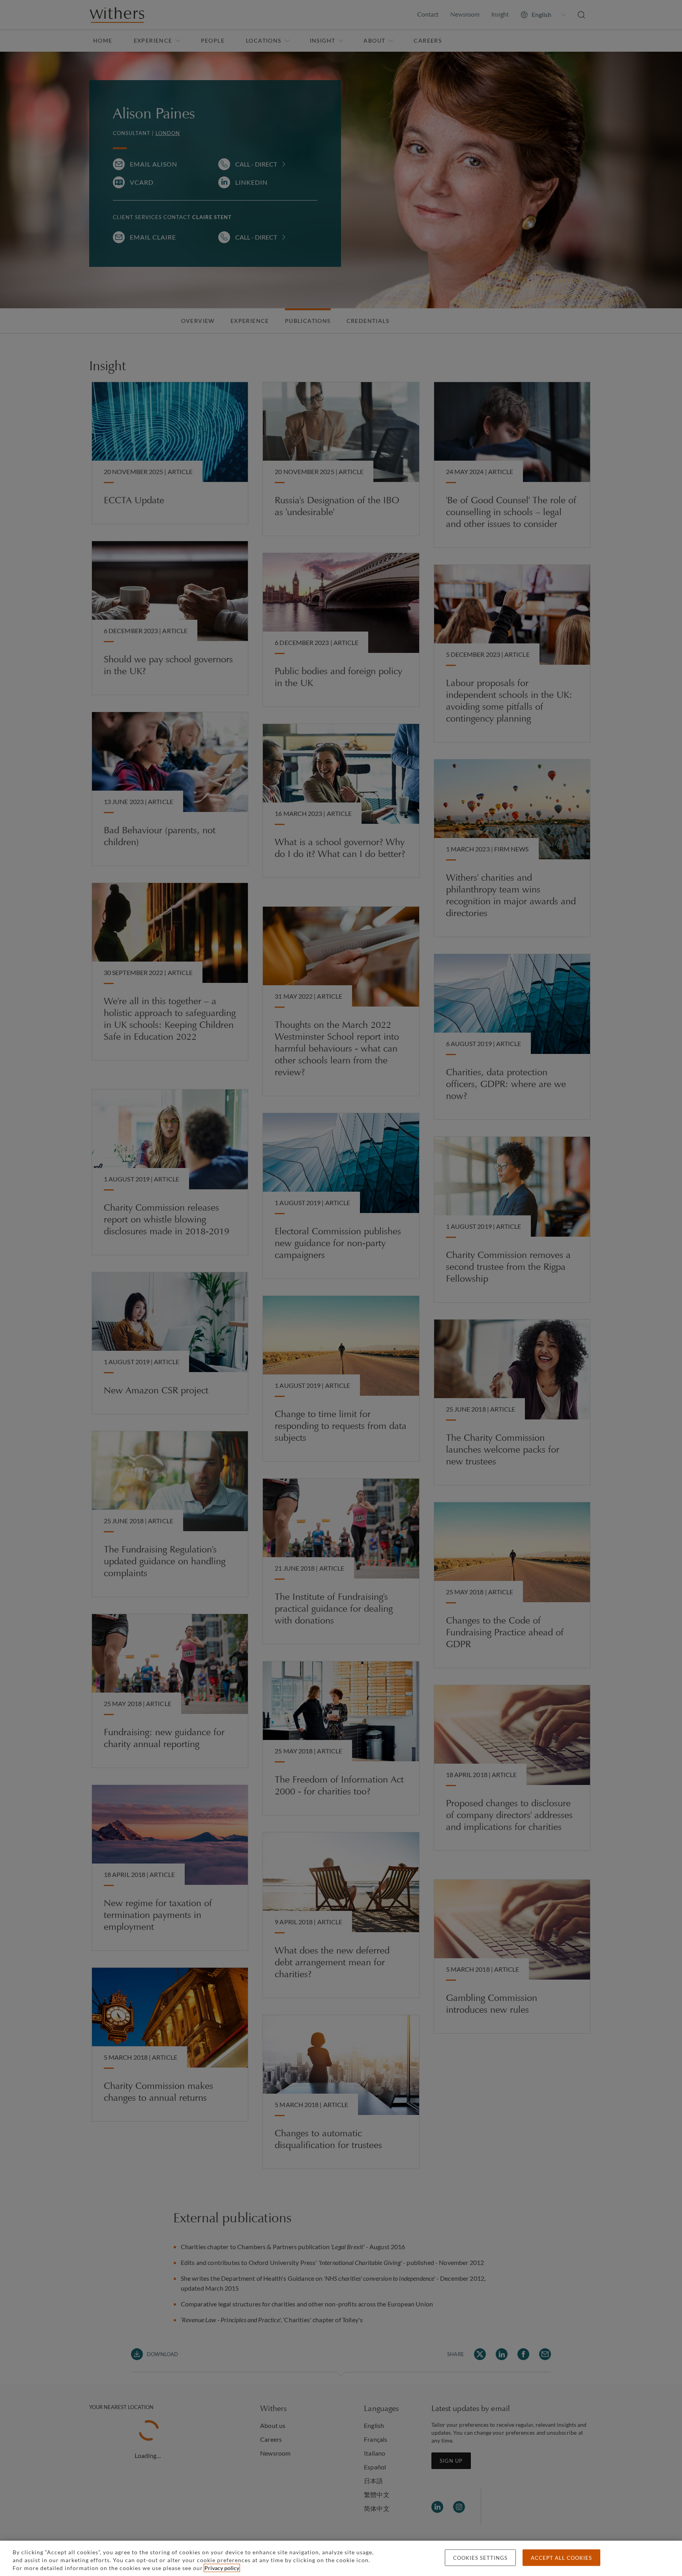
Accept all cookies (561, 2558)
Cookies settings (480, 2558)
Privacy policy (222, 2568)
